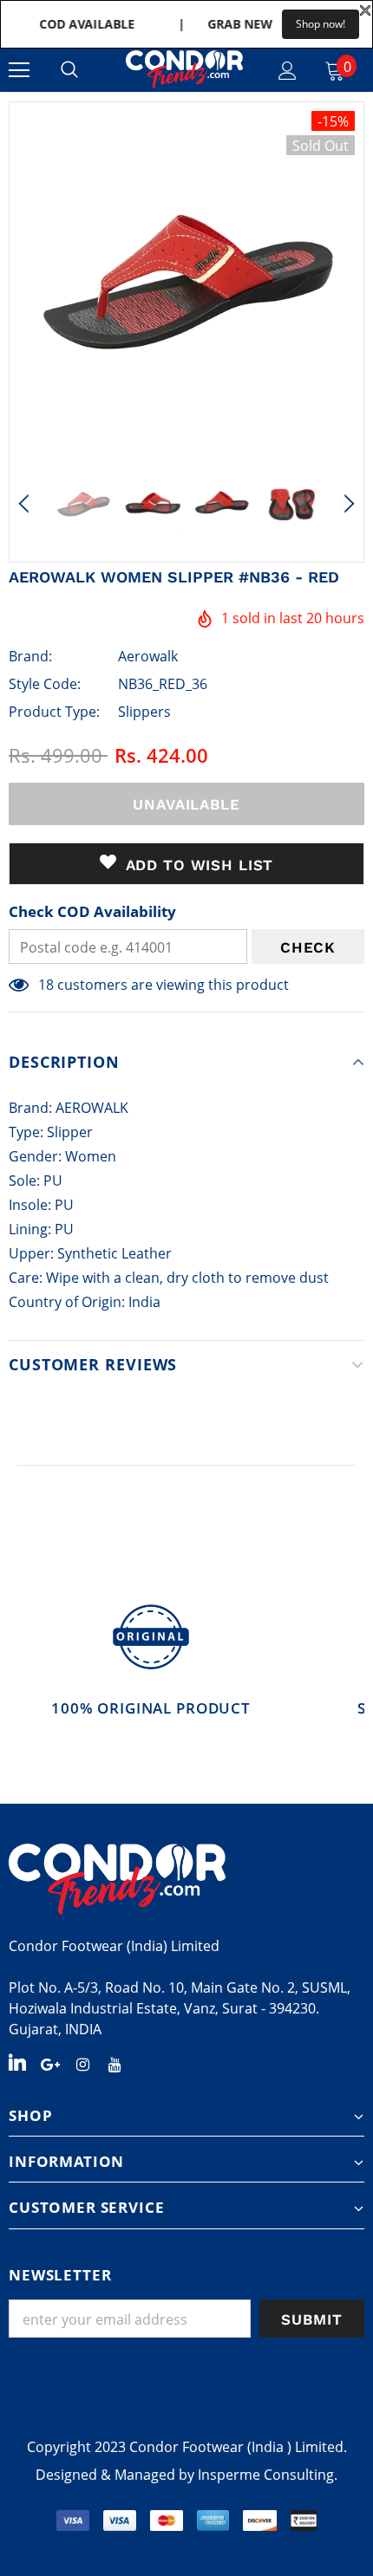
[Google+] (50, 2063)
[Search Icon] (69, 70)
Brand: (30, 656)
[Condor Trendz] (186, 1879)
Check (308, 947)
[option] (186, 279)
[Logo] (184, 69)
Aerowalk (148, 656)
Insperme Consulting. (268, 2475)
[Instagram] (82, 2063)
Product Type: (54, 712)
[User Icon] (288, 71)
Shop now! (321, 24)
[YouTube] (115, 2063)
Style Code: (45, 684)
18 (46, 985)
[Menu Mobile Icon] (19, 70)
